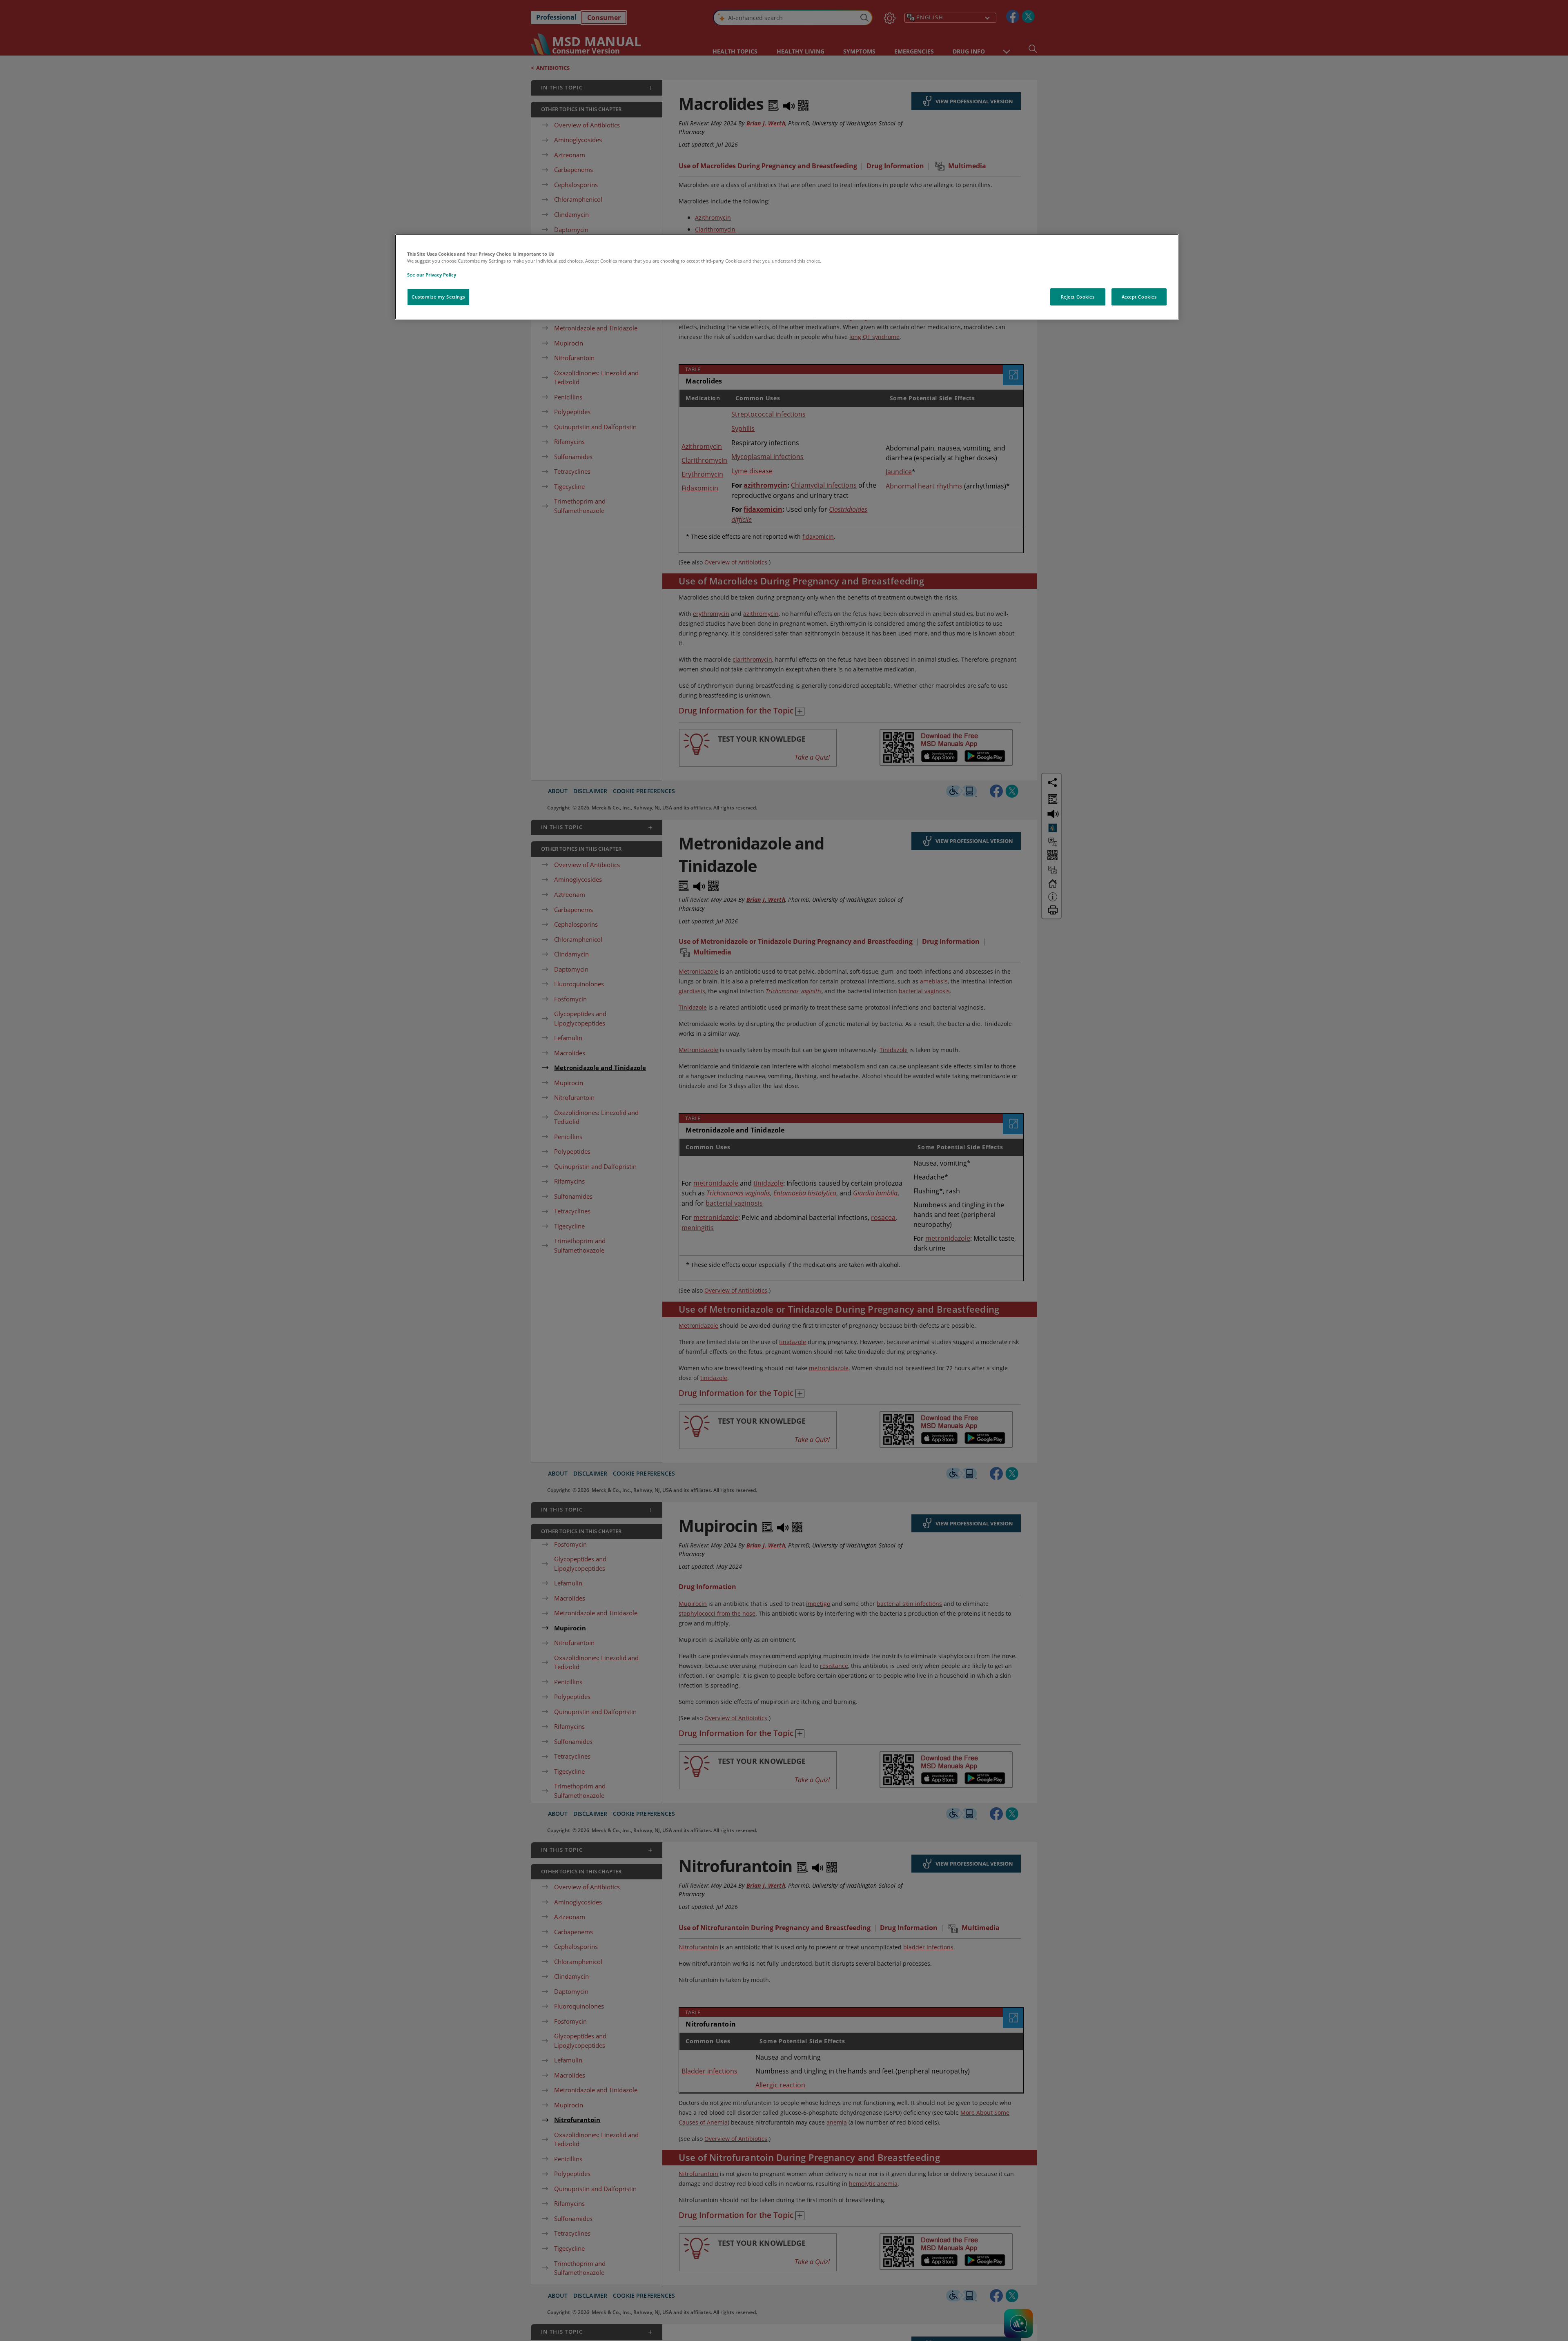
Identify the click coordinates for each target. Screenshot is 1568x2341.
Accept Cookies (1139, 297)
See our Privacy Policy (432, 275)
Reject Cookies (1078, 297)
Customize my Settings (438, 297)
